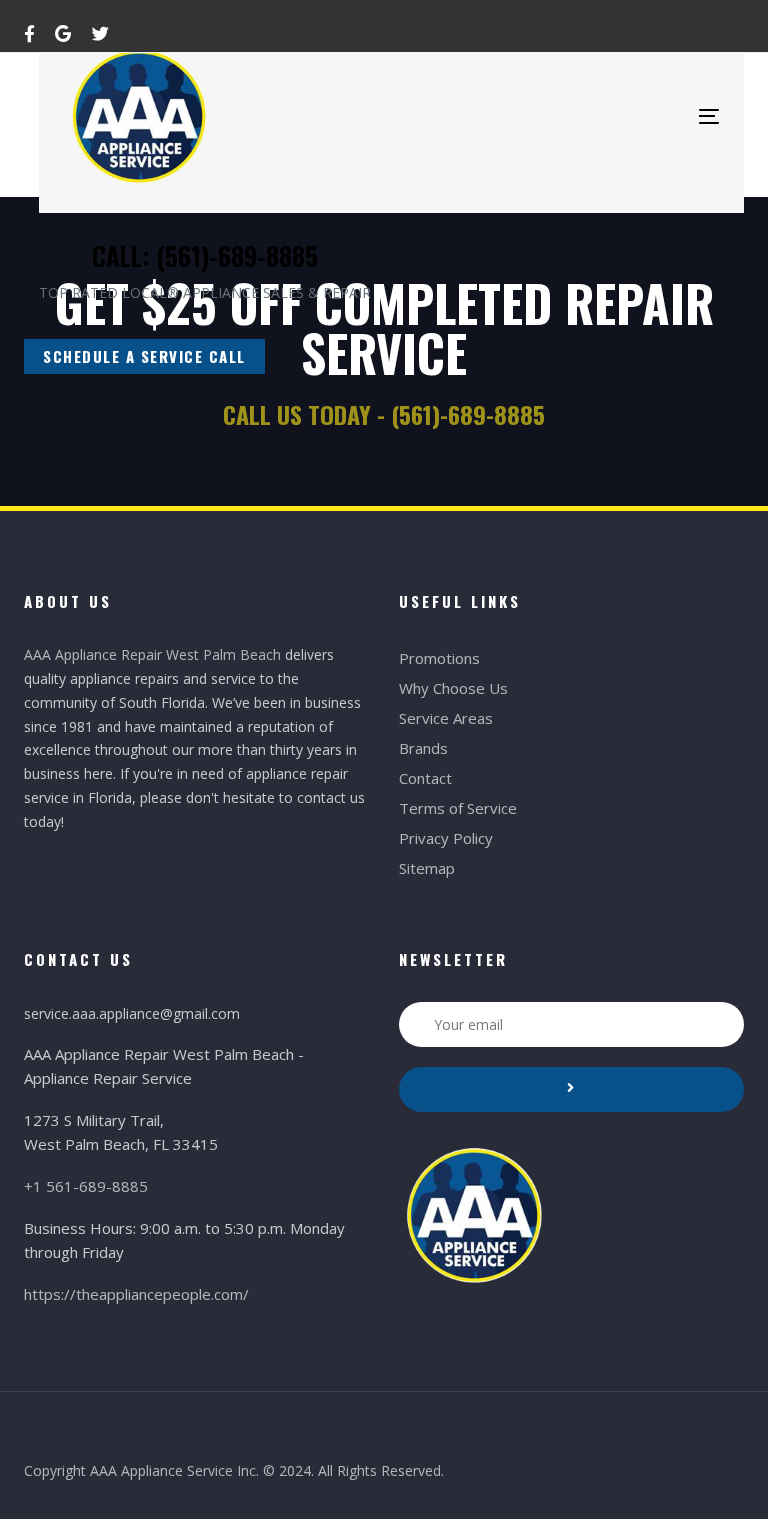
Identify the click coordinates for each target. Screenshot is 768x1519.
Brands (423, 748)
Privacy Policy (446, 838)
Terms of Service (458, 808)
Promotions (439, 658)
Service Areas (446, 718)
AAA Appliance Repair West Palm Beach (152, 654)
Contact (425, 778)
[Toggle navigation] (709, 116)
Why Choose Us (453, 688)
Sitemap (427, 868)
